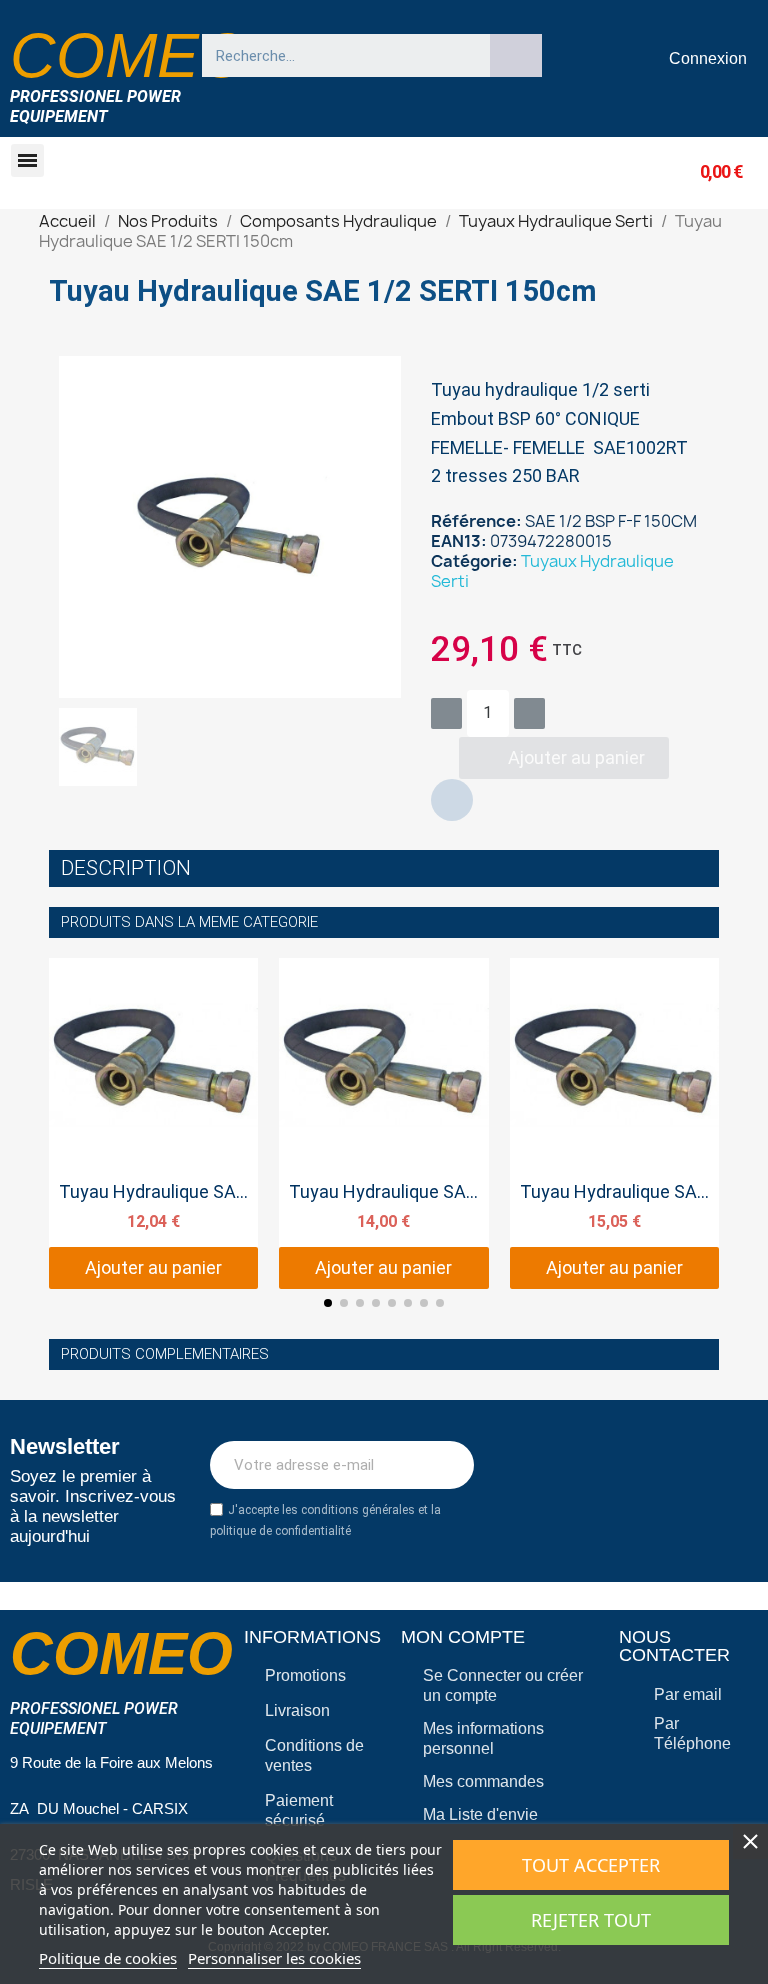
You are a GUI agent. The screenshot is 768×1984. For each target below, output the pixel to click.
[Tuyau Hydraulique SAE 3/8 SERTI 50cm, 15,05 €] (614, 1123)
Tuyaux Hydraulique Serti (552, 571)
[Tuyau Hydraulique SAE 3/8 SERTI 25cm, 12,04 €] (153, 1123)
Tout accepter (591, 1865)
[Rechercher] (516, 55)
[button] (27, 160)
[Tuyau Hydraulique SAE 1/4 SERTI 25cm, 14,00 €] (383, 1123)
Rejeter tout (591, 1920)
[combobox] (336, 55)
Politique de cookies (108, 1958)
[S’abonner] (448, 1465)
